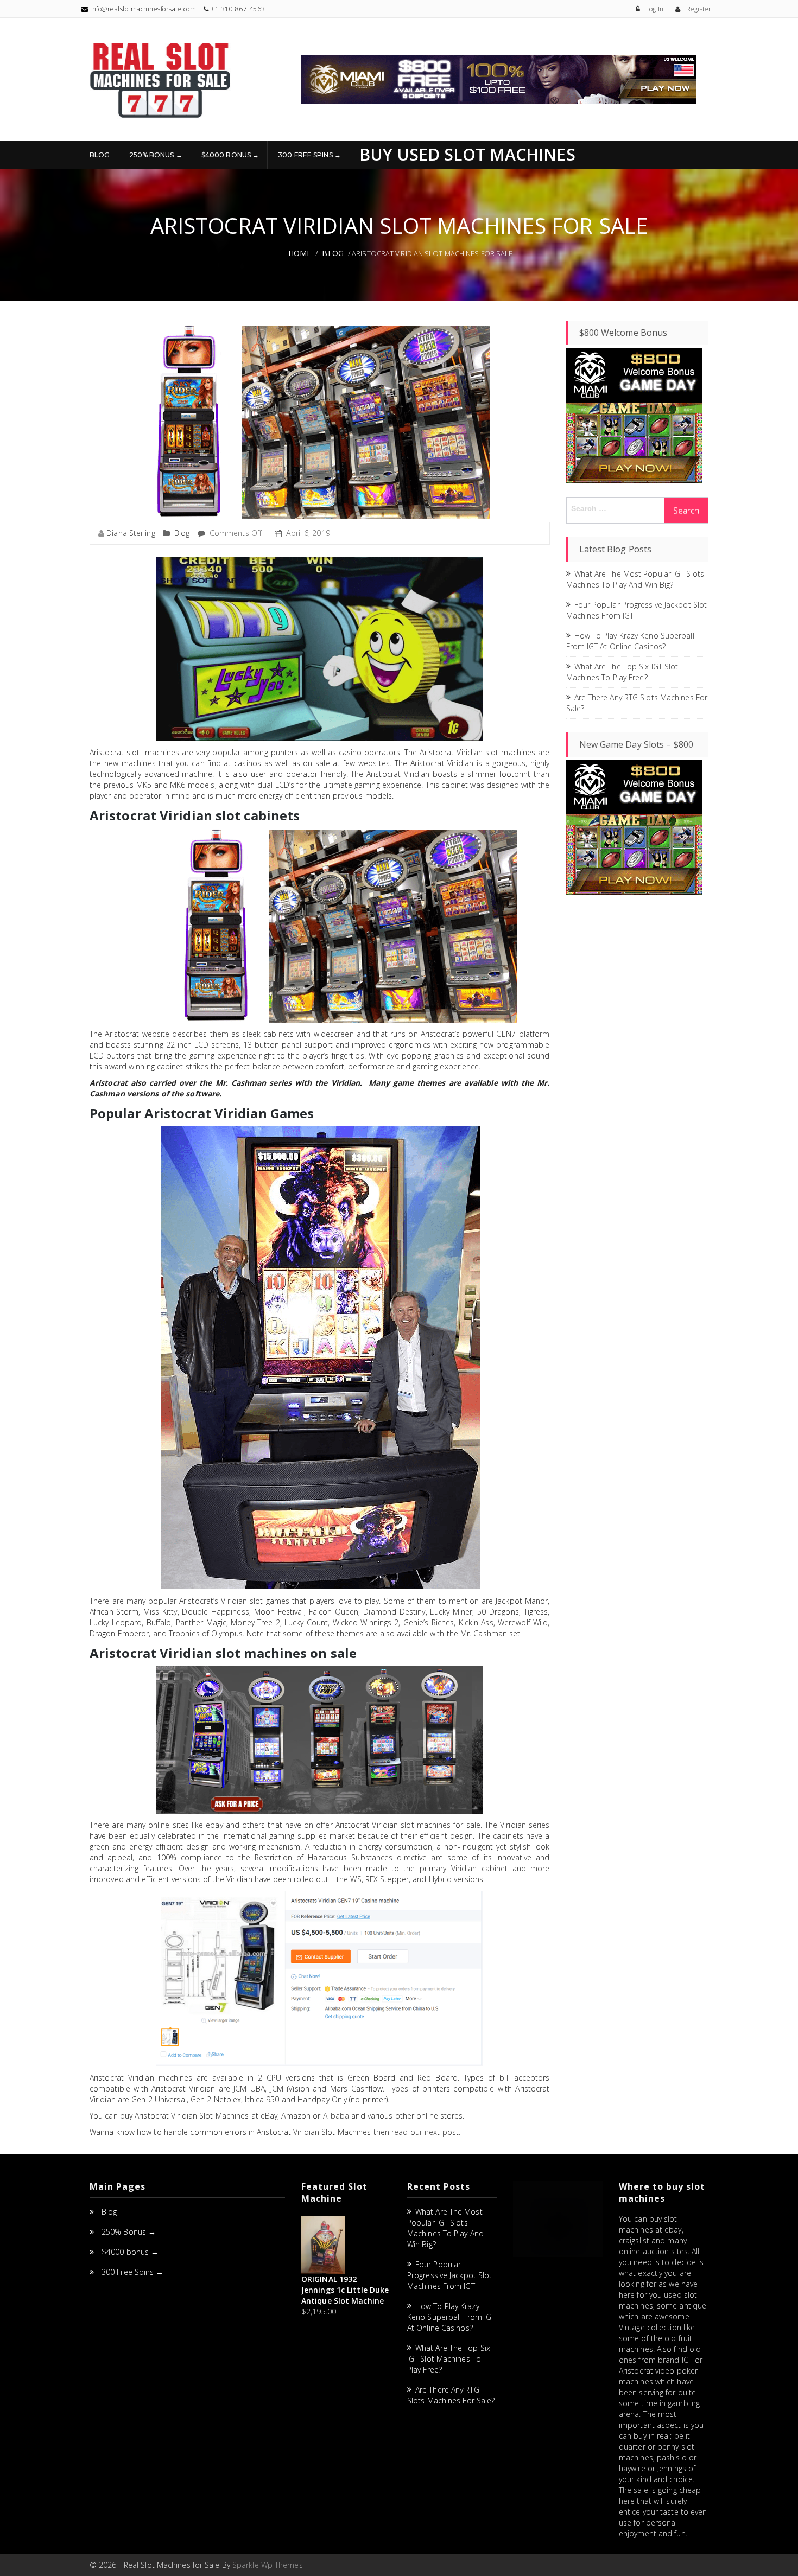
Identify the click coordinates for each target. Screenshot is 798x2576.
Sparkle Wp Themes (268, 2565)
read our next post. (426, 2132)
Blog (100, 155)
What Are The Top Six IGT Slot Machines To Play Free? (622, 672)
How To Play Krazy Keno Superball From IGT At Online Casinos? (630, 641)
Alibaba (336, 2116)
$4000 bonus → (230, 155)
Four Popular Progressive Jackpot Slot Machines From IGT (449, 2275)
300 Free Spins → (309, 155)
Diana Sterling (131, 533)
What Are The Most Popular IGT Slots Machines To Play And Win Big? (635, 579)
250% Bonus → (156, 155)
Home (300, 253)
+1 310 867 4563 (238, 9)
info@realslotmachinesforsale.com (142, 9)
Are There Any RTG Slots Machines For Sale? (451, 2395)
